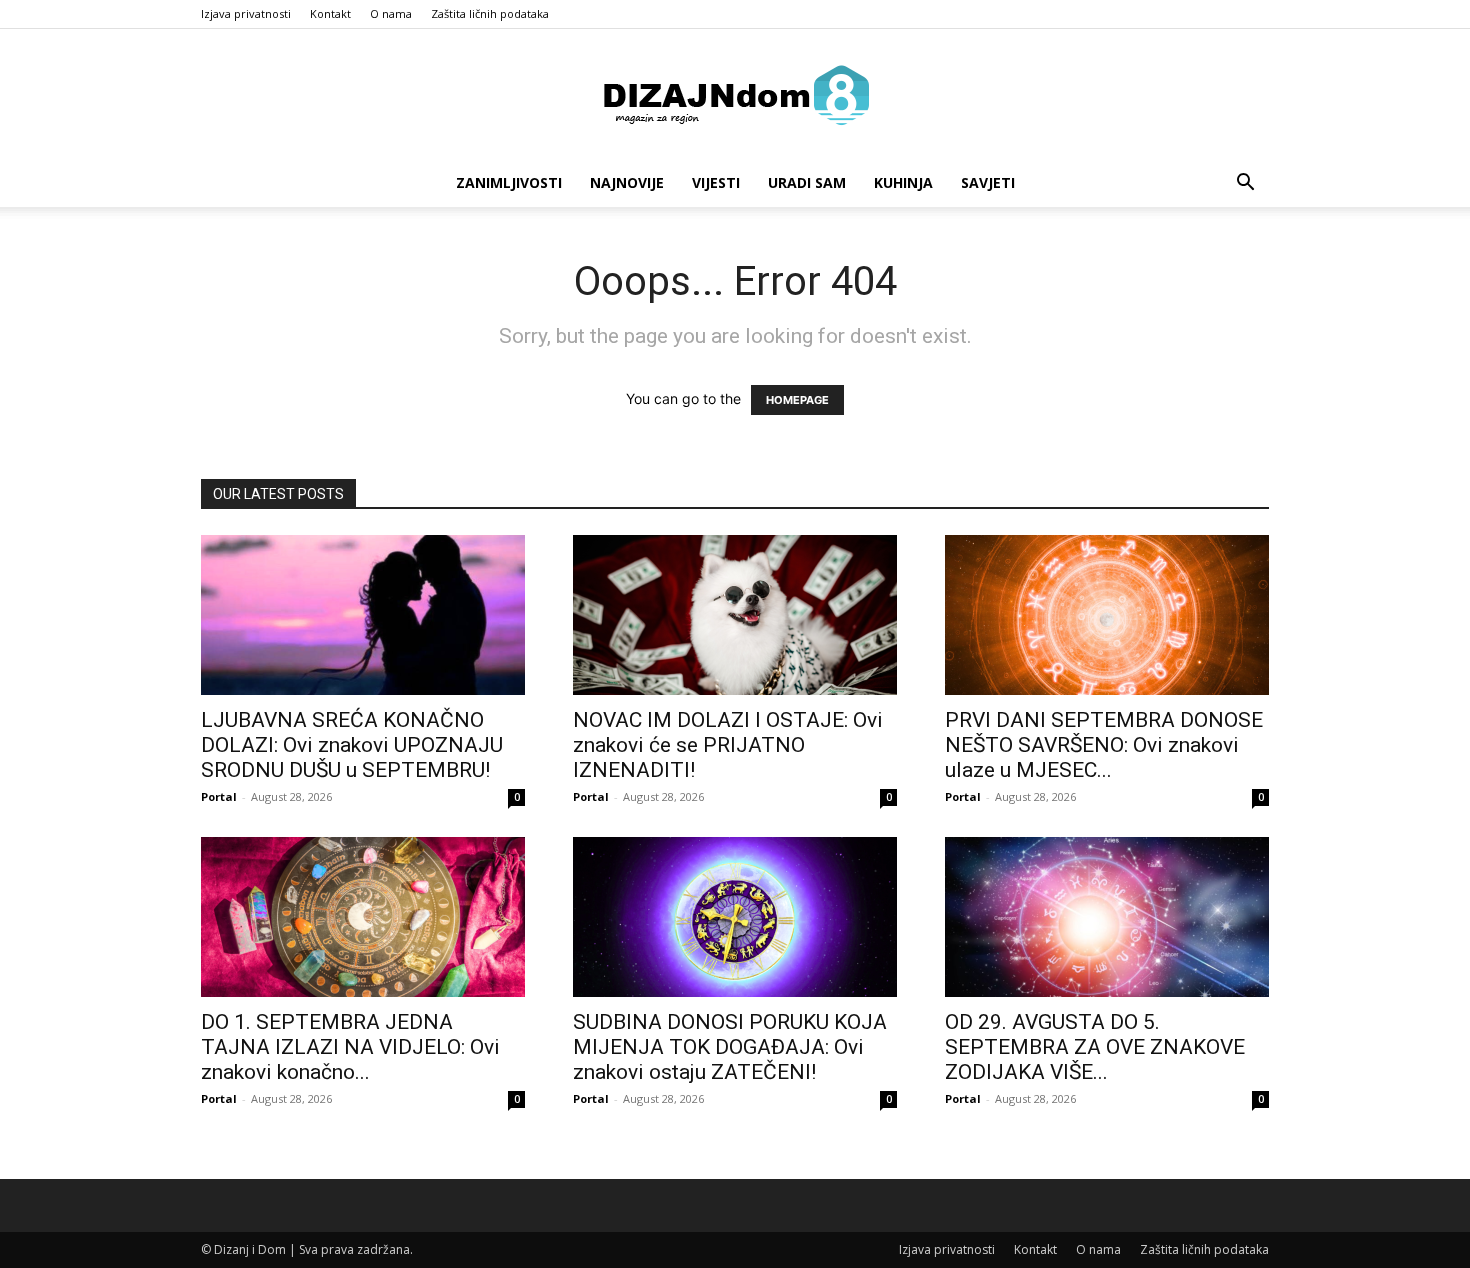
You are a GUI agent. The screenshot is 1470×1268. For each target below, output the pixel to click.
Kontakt (330, 13)
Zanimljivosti (509, 182)
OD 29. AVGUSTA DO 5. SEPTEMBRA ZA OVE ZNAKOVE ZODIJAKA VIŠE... (1095, 1047)
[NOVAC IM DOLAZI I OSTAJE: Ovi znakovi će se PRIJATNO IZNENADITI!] (735, 615)
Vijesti (716, 182)
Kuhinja (903, 182)
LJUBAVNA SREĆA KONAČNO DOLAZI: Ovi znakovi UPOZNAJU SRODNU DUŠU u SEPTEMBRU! (352, 745)
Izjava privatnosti (246, 13)
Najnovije (627, 182)
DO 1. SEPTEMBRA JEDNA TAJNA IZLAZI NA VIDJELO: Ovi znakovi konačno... (350, 1047)
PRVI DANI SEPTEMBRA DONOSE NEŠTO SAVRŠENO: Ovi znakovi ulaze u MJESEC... (1104, 745)
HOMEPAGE (797, 400)
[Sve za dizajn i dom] (735, 95)
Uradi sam (807, 182)
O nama (391, 13)
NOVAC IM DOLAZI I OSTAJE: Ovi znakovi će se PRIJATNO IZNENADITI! (728, 745)
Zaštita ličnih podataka (490, 13)
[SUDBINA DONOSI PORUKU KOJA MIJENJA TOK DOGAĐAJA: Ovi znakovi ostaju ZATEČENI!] (735, 917)
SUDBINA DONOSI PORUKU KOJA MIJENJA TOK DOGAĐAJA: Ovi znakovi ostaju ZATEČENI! (730, 1047)
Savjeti (988, 182)
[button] (1245, 184)
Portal (219, 796)
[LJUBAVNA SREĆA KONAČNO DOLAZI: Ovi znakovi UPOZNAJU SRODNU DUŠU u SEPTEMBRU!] (363, 615)
